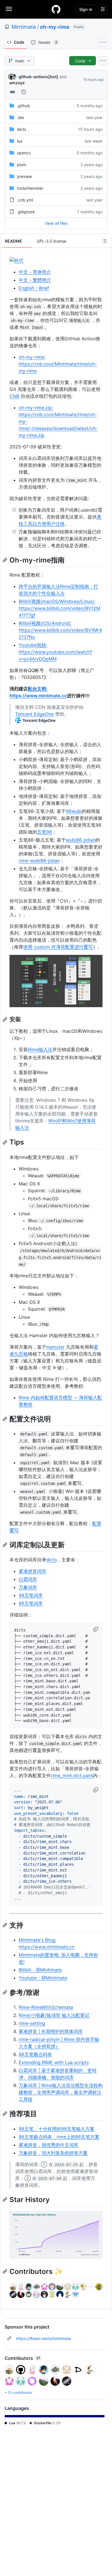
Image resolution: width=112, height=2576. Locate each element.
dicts (22, 129)
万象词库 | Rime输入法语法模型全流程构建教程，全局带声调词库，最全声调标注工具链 (61, 2092)
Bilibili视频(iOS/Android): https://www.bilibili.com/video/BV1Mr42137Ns (60, 630)
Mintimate (24, 27)
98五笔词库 (31, 1595)
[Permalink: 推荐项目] (5, 2114)
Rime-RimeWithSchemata (46, 2007)
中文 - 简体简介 (35, 272)
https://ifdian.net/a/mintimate (44, 2338)
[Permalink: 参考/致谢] (5, 1992)
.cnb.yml (25, 200)
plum (22, 165)
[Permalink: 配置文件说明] (5, 1419)
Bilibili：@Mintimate (40, 1970)
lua (20, 141)
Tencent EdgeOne (34, 714)
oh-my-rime (55, 27)
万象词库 (28, 1587)
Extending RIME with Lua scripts (54, 2062)
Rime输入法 (40, 1049)
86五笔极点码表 (35, 2054)
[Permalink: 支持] (5, 1925)
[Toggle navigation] (9, 9)
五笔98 (45, 832)
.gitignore (26, 212)
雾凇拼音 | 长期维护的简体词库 (51, 2031)
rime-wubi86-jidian (39, 861)
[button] (96, 1629)
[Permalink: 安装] (5, 1020)
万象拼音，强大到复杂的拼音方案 (53, 2153)
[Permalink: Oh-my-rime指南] (5, 560)
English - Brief (34, 288)
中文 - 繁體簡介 (35, 280)
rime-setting (32, 2023)
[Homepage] (56, 9)
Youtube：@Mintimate (43, 1978)
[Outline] (105, 241)
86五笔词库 (31, 1603)
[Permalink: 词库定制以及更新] (5, 1545)
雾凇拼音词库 (32, 1571)
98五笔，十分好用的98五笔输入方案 (57, 2129)
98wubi (74, 811)
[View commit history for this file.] (24, 92)
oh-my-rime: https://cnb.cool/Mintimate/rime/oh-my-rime (58, 364)
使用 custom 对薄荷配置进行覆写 (58, 947)
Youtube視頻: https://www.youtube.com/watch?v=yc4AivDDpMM (55, 652)
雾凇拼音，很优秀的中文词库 (49, 2145)
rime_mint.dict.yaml (72, 1775)
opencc (24, 153)
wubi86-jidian (81, 840)
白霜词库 (28, 1579)
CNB (14, 396)
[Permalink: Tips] (5, 1142)
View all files (56, 223)
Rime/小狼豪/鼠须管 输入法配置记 (54, 2015)
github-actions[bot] (38, 77)
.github (24, 106)
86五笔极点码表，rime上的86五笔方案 (59, 2137)
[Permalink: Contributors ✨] (5, 2272)
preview (24, 176)
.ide (20, 117)
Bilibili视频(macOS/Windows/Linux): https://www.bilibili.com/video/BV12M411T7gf (59, 608)
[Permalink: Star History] (5, 2199)
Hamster (55, 1347)
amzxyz (17, 83)
